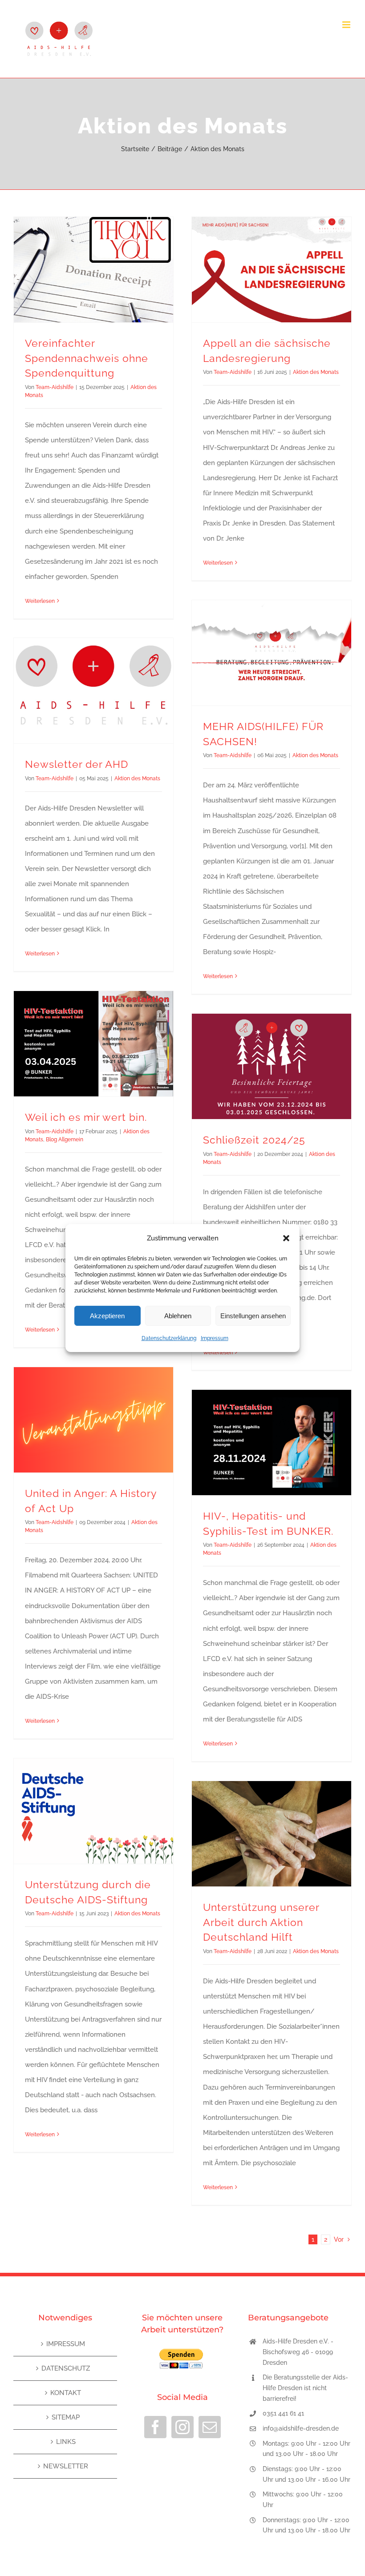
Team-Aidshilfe (55, 387)
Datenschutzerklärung (169, 1338)
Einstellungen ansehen (253, 1316)
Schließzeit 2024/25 (254, 1140)
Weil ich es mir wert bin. (86, 1117)
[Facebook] (155, 2427)
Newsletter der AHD (77, 764)
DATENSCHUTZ (66, 2368)
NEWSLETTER (66, 2466)
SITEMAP (66, 2417)
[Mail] (210, 2427)
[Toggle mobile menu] (347, 25)
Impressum (215, 1338)
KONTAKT (66, 2393)
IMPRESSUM (66, 2344)
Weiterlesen (40, 601)
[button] (286, 1238)
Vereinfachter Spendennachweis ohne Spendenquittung (87, 358)
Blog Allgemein (65, 1140)
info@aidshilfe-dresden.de (301, 2428)
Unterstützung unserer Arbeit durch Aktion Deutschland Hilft (261, 1922)
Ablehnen (178, 1316)
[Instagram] (182, 2427)
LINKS (66, 2442)
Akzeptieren (107, 1316)
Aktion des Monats (316, 372)
